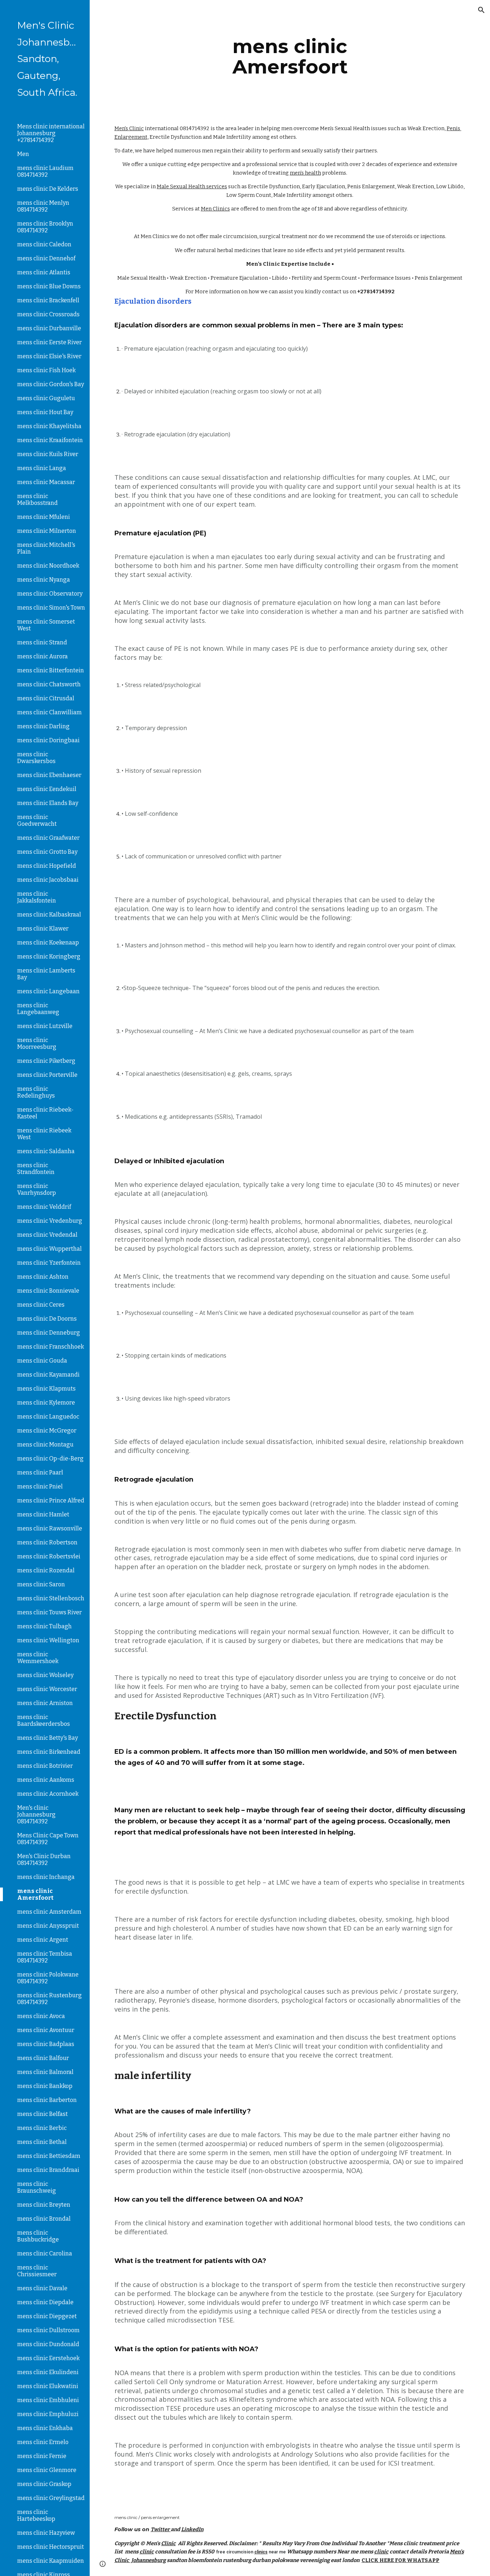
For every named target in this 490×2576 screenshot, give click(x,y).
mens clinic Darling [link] (43, 726)
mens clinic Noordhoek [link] (48, 566)
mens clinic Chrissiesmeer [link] (37, 2271)
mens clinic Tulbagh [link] (44, 1626)
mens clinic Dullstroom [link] (48, 2330)
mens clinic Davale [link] (42, 2288)
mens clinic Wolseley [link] (45, 1675)
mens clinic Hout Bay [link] (45, 412)
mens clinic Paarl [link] (40, 1472)
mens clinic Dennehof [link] (46, 258)
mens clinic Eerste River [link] (50, 342)
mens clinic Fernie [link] (42, 2456)
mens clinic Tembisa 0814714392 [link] (45, 1957)
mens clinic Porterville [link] (47, 1075)
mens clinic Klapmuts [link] (46, 1389)
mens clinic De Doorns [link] (47, 1319)
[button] (481, 10)
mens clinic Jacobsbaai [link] (48, 880)
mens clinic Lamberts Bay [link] (46, 974)
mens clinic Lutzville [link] (45, 1026)
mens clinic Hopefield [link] (47, 866)
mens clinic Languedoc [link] (48, 1417)
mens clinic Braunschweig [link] (37, 2187)
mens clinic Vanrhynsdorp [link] (37, 1189)
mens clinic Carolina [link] (45, 2253)
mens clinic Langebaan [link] (48, 991)
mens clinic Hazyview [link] (46, 2533)
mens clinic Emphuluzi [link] (48, 2414)
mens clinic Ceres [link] (41, 1305)
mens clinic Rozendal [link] (46, 1570)
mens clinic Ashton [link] (43, 1277)
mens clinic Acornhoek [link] (48, 1794)
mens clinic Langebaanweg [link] (38, 1009)
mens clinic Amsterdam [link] (49, 1912)
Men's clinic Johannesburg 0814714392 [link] (36, 1815)
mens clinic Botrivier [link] (45, 1766)
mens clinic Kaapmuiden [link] (51, 2561)
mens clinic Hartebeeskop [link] (36, 2515)
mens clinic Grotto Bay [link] (47, 852)
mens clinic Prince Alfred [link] (51, 1500)
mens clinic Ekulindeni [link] (48, 2372)
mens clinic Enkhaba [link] (45, 2428)
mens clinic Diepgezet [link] (47, 2316)
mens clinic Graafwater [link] (48, 838)
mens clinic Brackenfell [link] (48, 300)
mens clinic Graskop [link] (44, 2484)
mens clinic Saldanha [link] (46, 1151)
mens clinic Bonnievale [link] (48, 1291)
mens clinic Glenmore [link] (47, 2470)
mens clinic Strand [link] (42, 642)
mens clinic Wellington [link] (48, 1640)
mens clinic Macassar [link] (46, 482)
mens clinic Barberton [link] (47, 2100)
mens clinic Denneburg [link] (49, 1333)
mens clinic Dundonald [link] (48, 2344)
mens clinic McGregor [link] (47, 1431)
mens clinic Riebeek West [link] (44, 1134)
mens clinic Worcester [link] (47, 1689)
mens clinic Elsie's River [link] (49, 356)
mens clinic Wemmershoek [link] (38, 1658)
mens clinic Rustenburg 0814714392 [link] (50, 1999)
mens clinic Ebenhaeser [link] (49, 775)
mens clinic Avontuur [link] (46, 2030)
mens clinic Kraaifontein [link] (50, 440)
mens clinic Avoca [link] (41, 2016)
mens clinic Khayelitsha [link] (49, 426)
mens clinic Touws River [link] (50, 1612)
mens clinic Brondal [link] (44, 2219)
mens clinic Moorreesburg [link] (37, 1043)
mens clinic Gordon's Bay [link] (51, 384)
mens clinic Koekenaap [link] (48, 943)
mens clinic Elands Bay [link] (48, 803)
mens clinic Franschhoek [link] (51, 1347)
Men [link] (23, 154)
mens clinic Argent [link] (43, 1940)
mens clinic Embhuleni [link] (48, 2400)
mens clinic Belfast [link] (43, 2114)
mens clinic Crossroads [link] (48, 314)
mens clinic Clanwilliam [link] (50, 712)
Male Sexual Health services (192, 186)
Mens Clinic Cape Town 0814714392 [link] (48, 1839)
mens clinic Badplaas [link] (46, 2044)
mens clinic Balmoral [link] (45, 2072)
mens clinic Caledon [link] (44, 244)
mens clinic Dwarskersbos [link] (36, 758)
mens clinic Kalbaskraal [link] (49, 915)
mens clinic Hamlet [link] (43, 1514)
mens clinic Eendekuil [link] (47, 789)
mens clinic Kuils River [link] (48, 454)
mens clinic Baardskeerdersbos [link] (44, 1720)
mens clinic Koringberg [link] (49, 956)
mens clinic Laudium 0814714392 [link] (45, 171)
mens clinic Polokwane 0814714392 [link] (48, 1978)
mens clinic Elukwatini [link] (48, 2386)
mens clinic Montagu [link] (45, 1445)
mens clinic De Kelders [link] (48, 189)
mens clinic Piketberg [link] (46, 1061)
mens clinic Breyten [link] (44, 2205)
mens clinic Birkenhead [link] (49, 1752)
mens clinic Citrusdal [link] (46, 698)
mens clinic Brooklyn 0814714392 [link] (45, 227)
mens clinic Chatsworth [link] (49, 684)
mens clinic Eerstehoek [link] (48, 2358)
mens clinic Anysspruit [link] (48, 1926)
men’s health (305, 173)
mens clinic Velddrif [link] (44, 1207)
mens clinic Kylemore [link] (46, 1403)
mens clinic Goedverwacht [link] (37, 820)
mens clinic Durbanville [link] (49, 328)
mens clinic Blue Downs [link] (49, 286)
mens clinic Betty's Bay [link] (48, 1738)
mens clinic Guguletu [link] (46, 398)
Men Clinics (215, 209)
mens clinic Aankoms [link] (46, 1780)
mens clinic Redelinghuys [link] (36, 1092)
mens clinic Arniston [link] (45, 1703)
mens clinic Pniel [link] (40, 1486)
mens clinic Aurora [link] (43, 656)
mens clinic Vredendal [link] (47, 1235)
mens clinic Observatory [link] (50, 594)
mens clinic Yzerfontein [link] (49, 1263)
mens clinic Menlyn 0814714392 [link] (43, 206)
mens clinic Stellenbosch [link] (51, 1598)
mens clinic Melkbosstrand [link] (37, 499)
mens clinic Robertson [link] (47, 1542)
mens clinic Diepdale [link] (45, 2302)
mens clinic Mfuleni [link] (44, 517)
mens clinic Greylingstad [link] (51, 2498)
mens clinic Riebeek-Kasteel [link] (45, 1113)
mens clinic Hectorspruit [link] (51, 2547)
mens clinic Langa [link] (42, 468)
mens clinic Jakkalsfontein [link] (37, 897)
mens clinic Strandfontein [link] (36, 1169)
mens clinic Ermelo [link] (43, 2442)
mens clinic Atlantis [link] (44, 272)
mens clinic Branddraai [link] (48, 2170)
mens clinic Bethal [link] (42, 2142)
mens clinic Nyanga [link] (44, 580)
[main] (290, 56)
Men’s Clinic (129, 128)
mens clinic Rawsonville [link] (50, 1528)
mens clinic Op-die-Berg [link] (50, 1459)
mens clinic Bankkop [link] (45, 2086)
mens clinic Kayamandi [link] (48, 1375)
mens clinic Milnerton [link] (47, 531)
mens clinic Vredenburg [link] (50, 1221)
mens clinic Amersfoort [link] (35, 1894)
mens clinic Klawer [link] (43, 929)
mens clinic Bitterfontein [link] (51, 670)
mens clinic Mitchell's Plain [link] (46, 548)
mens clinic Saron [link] (41, 1584)
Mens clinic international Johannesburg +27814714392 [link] (51, 133)
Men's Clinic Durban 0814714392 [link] (44, 1860)
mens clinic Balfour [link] (43, 2058)
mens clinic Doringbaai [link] (48, 740)
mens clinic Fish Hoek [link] (46, 370)
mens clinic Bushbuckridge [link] (38, 2236)
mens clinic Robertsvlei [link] (49, 1556)
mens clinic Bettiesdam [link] (49, 2156)
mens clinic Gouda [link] (42, 1361)
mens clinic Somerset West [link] (46, 625)
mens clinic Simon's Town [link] (51, 608)
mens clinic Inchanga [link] (46, 1877)
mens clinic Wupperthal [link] (50, 1249)
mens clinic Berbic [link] (42, 2128)
